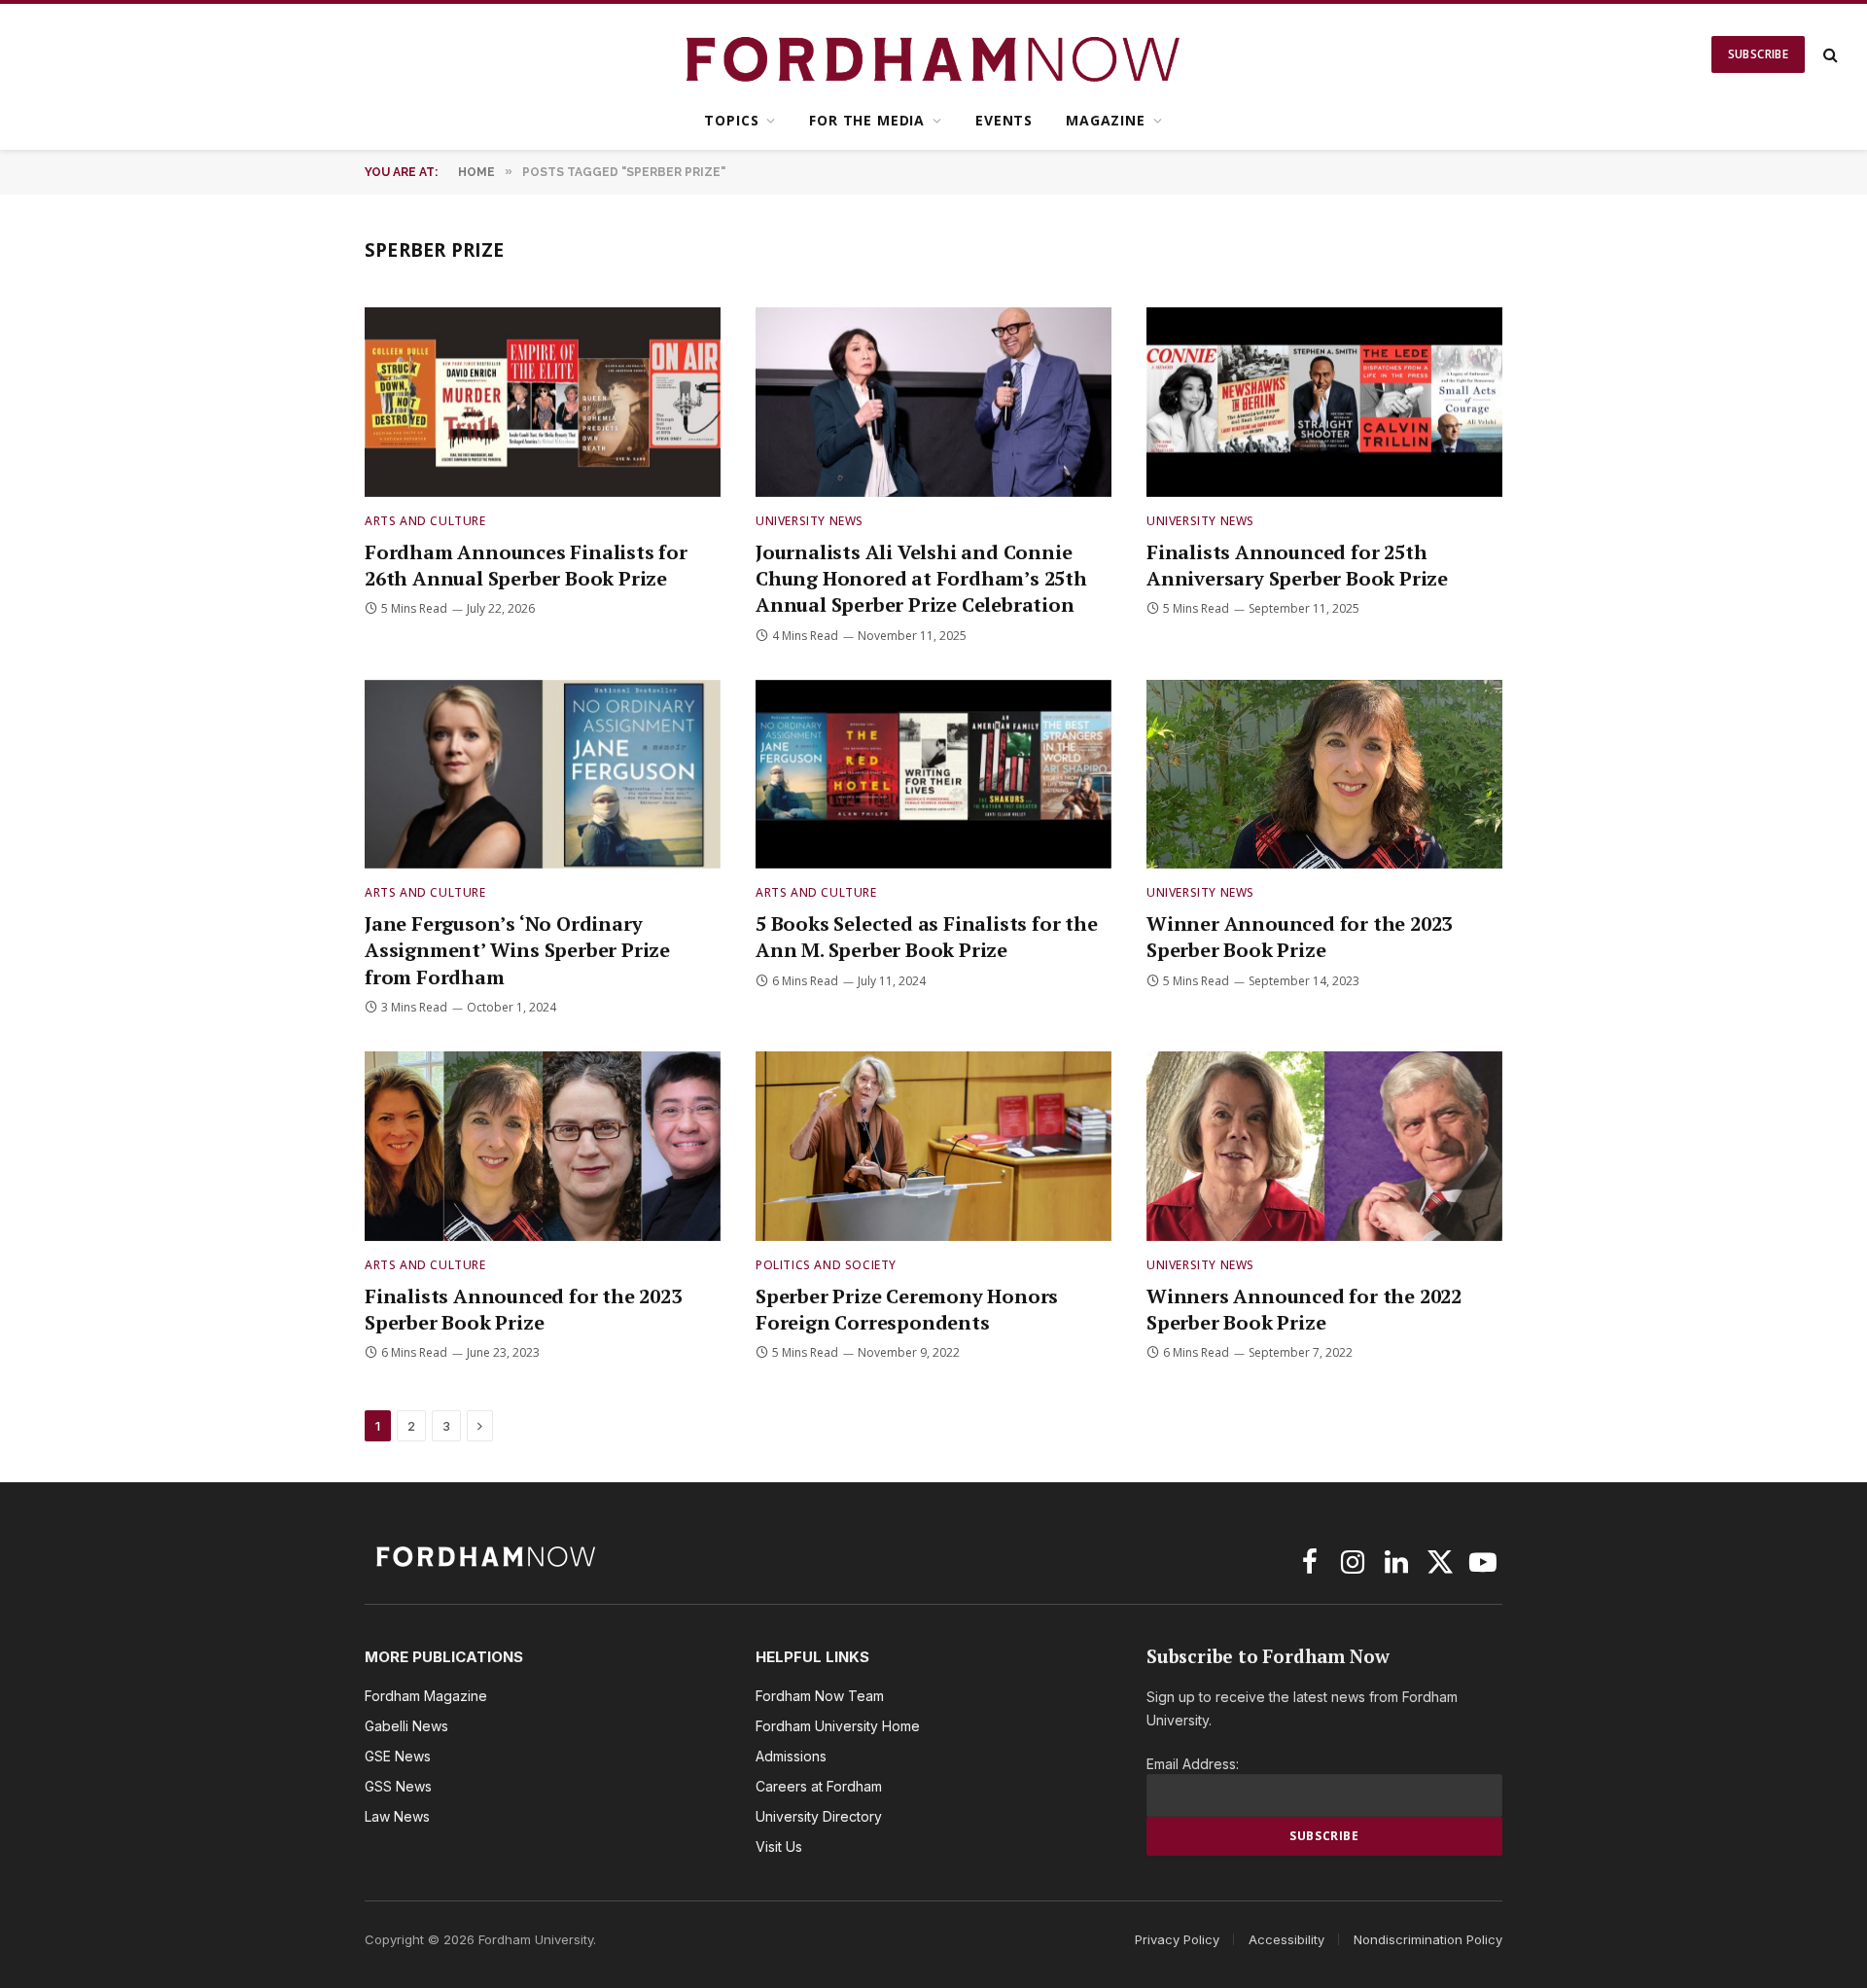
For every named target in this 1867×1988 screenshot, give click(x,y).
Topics (731, 120)
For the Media (867, 120)
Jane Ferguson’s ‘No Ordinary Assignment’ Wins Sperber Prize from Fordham (517, 950)
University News (810, 521)
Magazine (1106, 120)
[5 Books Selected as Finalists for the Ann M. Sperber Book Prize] (933, 775)
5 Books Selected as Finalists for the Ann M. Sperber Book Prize (927, 937)
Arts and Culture (425, 521)
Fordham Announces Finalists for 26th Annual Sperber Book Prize (526, 565)
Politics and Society (826, 1265)
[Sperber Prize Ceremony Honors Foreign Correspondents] (933, 1146)
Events (1004, 120)
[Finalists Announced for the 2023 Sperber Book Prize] (543, 1146)
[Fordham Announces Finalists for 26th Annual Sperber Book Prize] (543, 402)
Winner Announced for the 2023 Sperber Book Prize (1299, 937)
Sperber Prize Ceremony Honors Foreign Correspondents (907, 1309)
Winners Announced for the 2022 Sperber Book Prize (1304, 1309)
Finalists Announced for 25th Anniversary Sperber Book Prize (1297, 565)
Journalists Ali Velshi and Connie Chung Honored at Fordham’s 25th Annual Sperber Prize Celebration (921, 578)
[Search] (1829, 55)
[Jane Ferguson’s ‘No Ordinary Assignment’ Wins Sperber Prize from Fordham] (543, 775)
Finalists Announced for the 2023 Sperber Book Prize (523, 1309)
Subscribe (1758, 54)
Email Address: (1193, 1764)
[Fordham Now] (934, 54)
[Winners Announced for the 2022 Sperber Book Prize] (1324, 1146)
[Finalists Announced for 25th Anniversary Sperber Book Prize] (1324, 402)
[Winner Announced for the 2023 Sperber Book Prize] (1324, 775)
